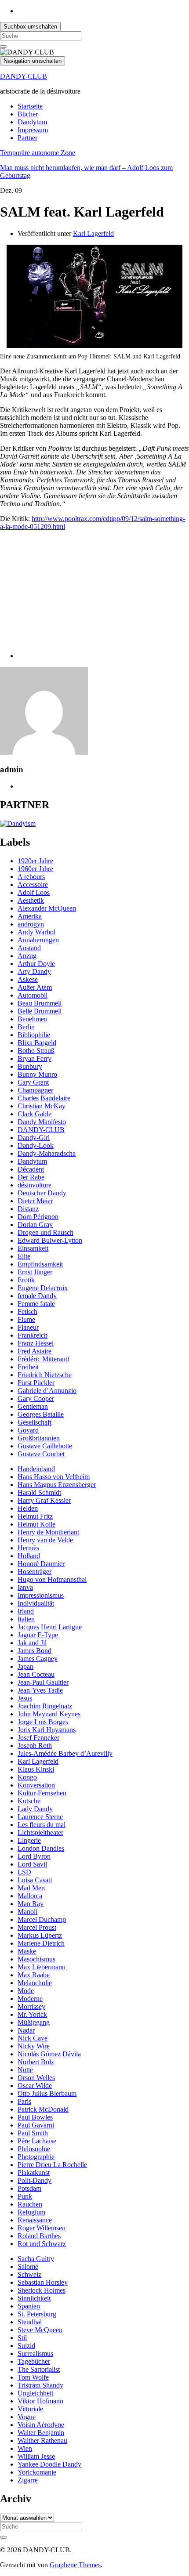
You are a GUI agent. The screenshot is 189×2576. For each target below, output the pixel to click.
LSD (24, 1872)
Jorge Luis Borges (43, 1722)
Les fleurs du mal (42, 1825)
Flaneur (28, 1327)
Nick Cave (33, 2038)
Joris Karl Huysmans (47, 1730)
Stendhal (30, 2322)
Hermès (28, 1548)
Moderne (30, 1999)
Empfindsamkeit (40, 1264)
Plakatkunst (34, 2173)
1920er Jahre (35, 861)
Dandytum (32, 122)
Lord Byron (34, 1856)
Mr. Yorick (32, 2014)
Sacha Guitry (36, 2259)
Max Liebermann (42, 1967)
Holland (29, 1556)
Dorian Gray (35, 1225)
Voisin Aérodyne (41, 2425)
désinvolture (35, 1185)
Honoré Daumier (41, 1564)
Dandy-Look (36, 1145)
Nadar (26, 2030)
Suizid (26, 2346)
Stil (22, 2338)
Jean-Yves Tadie (40, 1690)
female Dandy (37, 1296)
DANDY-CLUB (24, 76)
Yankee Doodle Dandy (49, 2464)
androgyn (31, 924)
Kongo (27, 1777)
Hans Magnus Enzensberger (57, 1485)
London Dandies (41, 1848)
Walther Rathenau (42, 2440)
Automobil (33, 995)
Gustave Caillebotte (45, 1446)
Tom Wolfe (33, 2377)
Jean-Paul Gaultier (43, 1682)
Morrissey (31, 2006)
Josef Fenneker (38, 1738)
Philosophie (34, 2149)
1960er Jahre (35, 869)
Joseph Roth (35, 1746)
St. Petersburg (37, 2314)
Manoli (27, 1912)
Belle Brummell (40, 1011)
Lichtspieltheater (40, 1833)
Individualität (36, 1603)
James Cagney (38, 1659)
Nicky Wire (34, 2046)
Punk (25, 2196)
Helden (28, 1508)
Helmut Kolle (36, 1524)
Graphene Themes (75, 2565)
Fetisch (27, 1312)
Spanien (29, 2306)
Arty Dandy (34, 971)
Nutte (25, 2070)
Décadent (31, 1169)
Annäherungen (38, 940)
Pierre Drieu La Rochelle (52, 2165)
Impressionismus (41, 1595)
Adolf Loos (34, 892)
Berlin (26, 1027)
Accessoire (33, 885)
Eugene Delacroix (43, 1288)
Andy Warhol (36, 932)
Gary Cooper (36, 1398)
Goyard (28, 1430)
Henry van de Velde (45, 1540)
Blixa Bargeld (37, 1043)
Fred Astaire (35, 1351)
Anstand (29, 948)
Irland (26, 1611)
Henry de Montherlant (48, 1532)
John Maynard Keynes (49, 1714)
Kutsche (29, 1801)
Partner (27, 138)
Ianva (25, 1587)
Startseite (30, 106)
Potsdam (29, 2188)
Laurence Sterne (40, 1817)
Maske (27, 1951)
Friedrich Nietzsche (45, 1375)
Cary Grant (33, 1082)
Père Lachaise (37, 2141)
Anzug (27, 956)
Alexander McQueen (47, 908)
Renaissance (35, 2220)
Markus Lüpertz (40, 1935)
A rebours (31, 877)
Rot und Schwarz (42, 2244)
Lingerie (29, 1840)
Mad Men (31, 1888)
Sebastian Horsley (43, 2282)
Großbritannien (39, 1438)
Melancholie (35, 1983)
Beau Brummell (40, 1003)
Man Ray (31, 1904)
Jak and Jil (32, 1643)
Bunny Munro (37, 1074)
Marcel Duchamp (42, 1919)
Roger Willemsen (42, 2228)
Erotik (26, 1280)
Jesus (25, 1698)
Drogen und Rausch (45, 1232)
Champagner (35, 1090)
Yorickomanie (37, 2472)
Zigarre (28, 2480)
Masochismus (36, 1959)
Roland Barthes (39, 2236)
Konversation (36, 1785)
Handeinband (36, 1469)
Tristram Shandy (40, 2385)
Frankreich (33, 1335)
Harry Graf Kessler (44, 1500)
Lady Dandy (35, 1809)
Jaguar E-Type (38, 1635)
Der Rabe (31, 1177)
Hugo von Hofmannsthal (52, 1579)
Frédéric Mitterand (43, 1359)
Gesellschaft (35, 1422)
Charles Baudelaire (44, 1098)
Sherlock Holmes (42, 2290)
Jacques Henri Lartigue (50, 1627)
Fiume (26, 1319)
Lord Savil (32, 1864)
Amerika (30, 916)
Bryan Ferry (35, 1058)
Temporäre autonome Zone (38, 153)
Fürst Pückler (36, 1383)
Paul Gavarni (36, 2125)
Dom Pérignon (38, 1217)
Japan (25, 1666)
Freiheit (28, 1367)
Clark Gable (35, 1114)
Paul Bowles (35, 2117)
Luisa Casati (35, 1880)
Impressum (33, 130)
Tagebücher (34, 2361)
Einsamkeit (33, 1248)
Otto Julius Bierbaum (47, 2093)
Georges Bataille (41, 1414)
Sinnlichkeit (34, 2298)
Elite (24, 1256)
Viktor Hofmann (40, 2401)
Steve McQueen (40, 2330)
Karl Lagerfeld (93, 233)
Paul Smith (33, 2133)
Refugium (31, 2212)
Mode (26, 1991)
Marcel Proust (37, 1927)
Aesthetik (31, 900)
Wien (25, 2448)
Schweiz (29, 2274)
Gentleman (33, 1406)
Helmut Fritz (35, 1516)
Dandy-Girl (34, 1138)
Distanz (28, 1209)
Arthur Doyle (36, 964)
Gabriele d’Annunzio (47, 1391)
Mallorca (30, 1896)
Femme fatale (36, 1304)
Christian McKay (42, 1106)
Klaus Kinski (36, 1769)
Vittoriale (30, 2409)
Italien (26, 1619)
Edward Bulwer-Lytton (50, 1240)
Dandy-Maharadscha (47, 1153)
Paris (24, 2101)
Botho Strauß (36, 1051)
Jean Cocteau (36, 1674)
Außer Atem (35, 987)
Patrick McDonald (43, 2109)
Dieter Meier (35, 1201)
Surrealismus (35, 2353)
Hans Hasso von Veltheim (54, 1477)
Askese (28, 979)
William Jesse (36, 2456)
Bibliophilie (34, 1035)
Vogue (27, 2417)
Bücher (28, 114)
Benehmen (33, 1019)
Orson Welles (36, 2078)
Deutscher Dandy (42, 1193)
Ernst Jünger (35, 1272)
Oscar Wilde (35, 2086)
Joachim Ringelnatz (45, 1706)
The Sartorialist (39, 2369)
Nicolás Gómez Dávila (49, 2054)
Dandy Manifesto (42, 1122)
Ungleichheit (35, 2393)
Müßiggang (34, 2022)
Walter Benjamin (41, 2433)
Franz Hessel (36, 1343)
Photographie (36, 2157)
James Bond (35, 1651)
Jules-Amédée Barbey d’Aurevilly (65, 1753)
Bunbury (30, 1066)
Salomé (28, 2267)
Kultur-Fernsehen (42, 1793)
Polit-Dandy (35, 2180)
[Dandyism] (18, 823)
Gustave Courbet (41, 1454)
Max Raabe (34, 1975)
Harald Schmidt (39, 1492)
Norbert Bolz (36, 2062)
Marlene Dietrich (41, 1943)
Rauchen (30, 2204)
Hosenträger (35, 1572)
